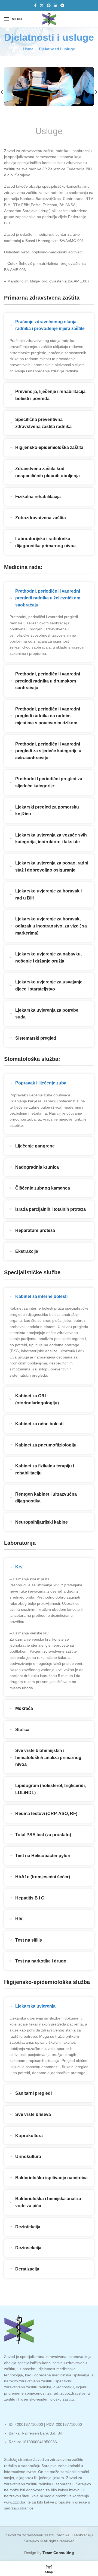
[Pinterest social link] (49, 6)
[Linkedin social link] (56, 6)
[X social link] (42, 6)
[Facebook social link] (35, 6)
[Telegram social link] (62, 6)
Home (28, 49)
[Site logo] (49, 19)
